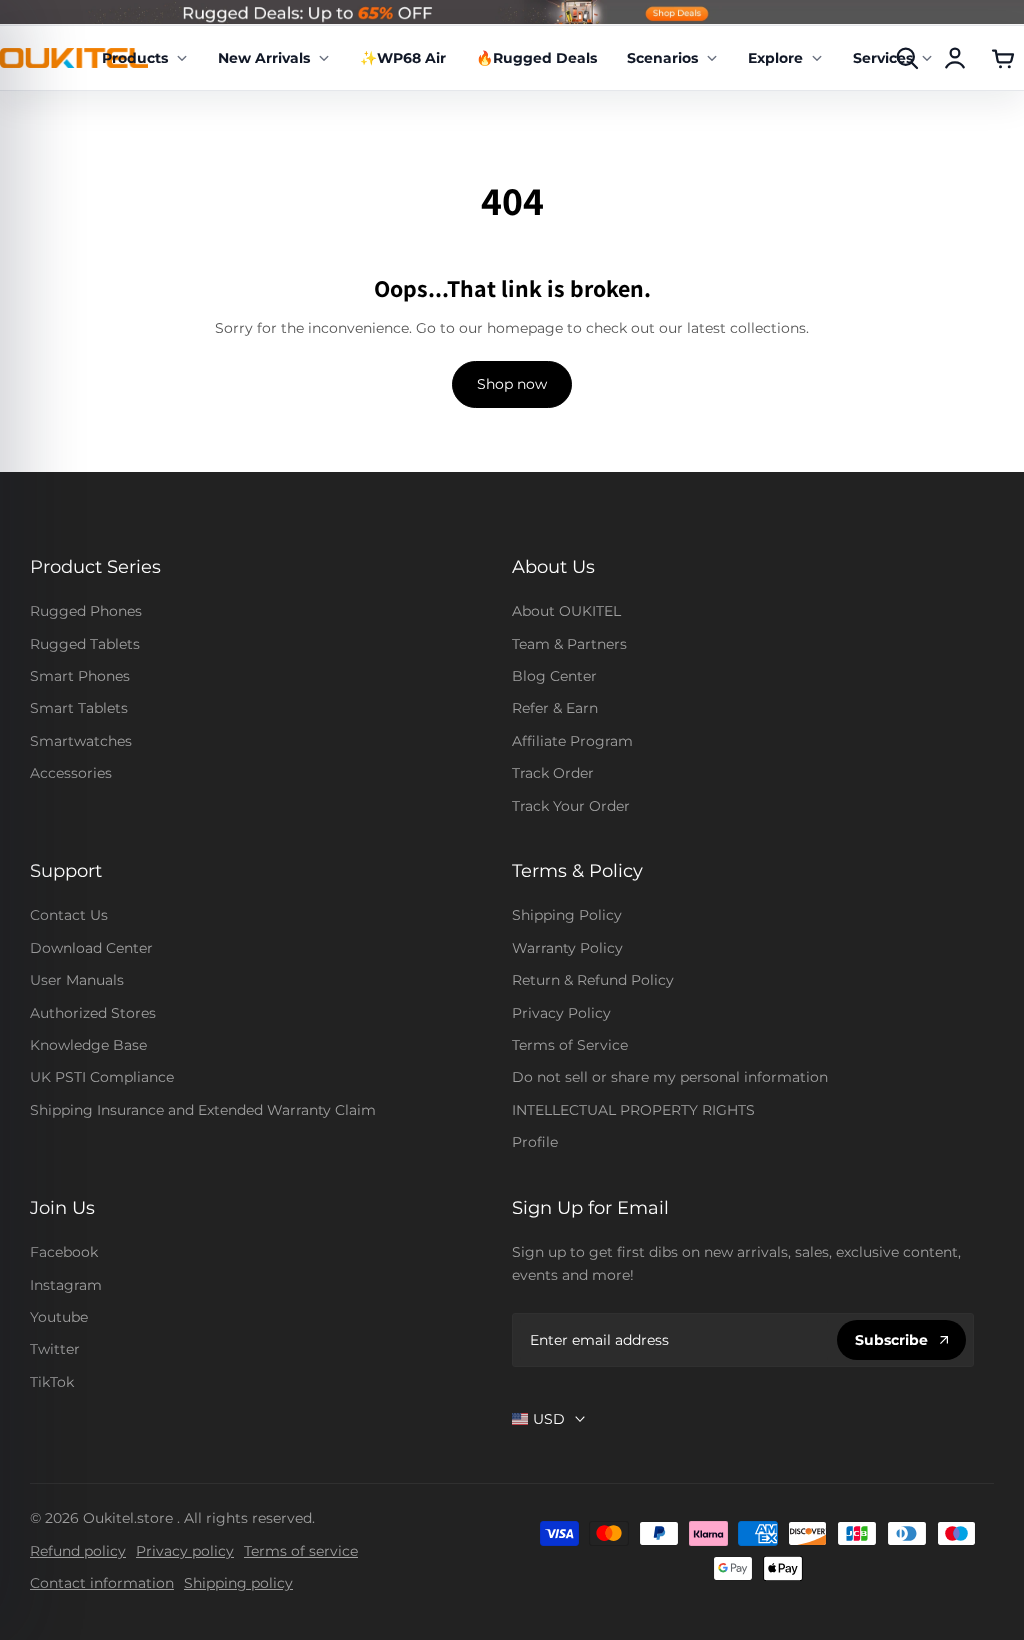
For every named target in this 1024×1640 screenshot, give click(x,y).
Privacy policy (185, 1551)
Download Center (91, 948)
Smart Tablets (79, 708)
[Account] (955, 58)
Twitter (55, 1349)
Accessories (71, 773)
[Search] (907, 58)
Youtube (59, 1317)
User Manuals (77, 980)
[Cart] (1003, 58)
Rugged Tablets (85, 644)
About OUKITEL (566, 611)
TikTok (52, 1382)
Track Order (553, 773)
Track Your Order (571, 806)
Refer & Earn (555, 708)
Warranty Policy (567, 948)
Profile (535, 1142)
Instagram (66, 1285)
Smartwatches (81, 741)
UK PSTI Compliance (102, 1077)
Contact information (102, 1583)
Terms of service (301, 1551)
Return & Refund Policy (593, 980)
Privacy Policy (561, 1013)
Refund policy (78, 1551)
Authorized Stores (93, 1013)
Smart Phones (80, 676)
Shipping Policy (567, 915)
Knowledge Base (88, 1045)
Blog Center (554, 676)
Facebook (64, 1252)
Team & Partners (569, 644)
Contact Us (69, 915)
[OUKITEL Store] (74, 57)
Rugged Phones (86, 611)
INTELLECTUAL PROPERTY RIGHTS (633, 1110)
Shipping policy (238, 1583)
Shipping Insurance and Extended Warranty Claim (203, 1110)
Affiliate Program (572, 741)
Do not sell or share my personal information (670, 1077)
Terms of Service (570, 1045)
